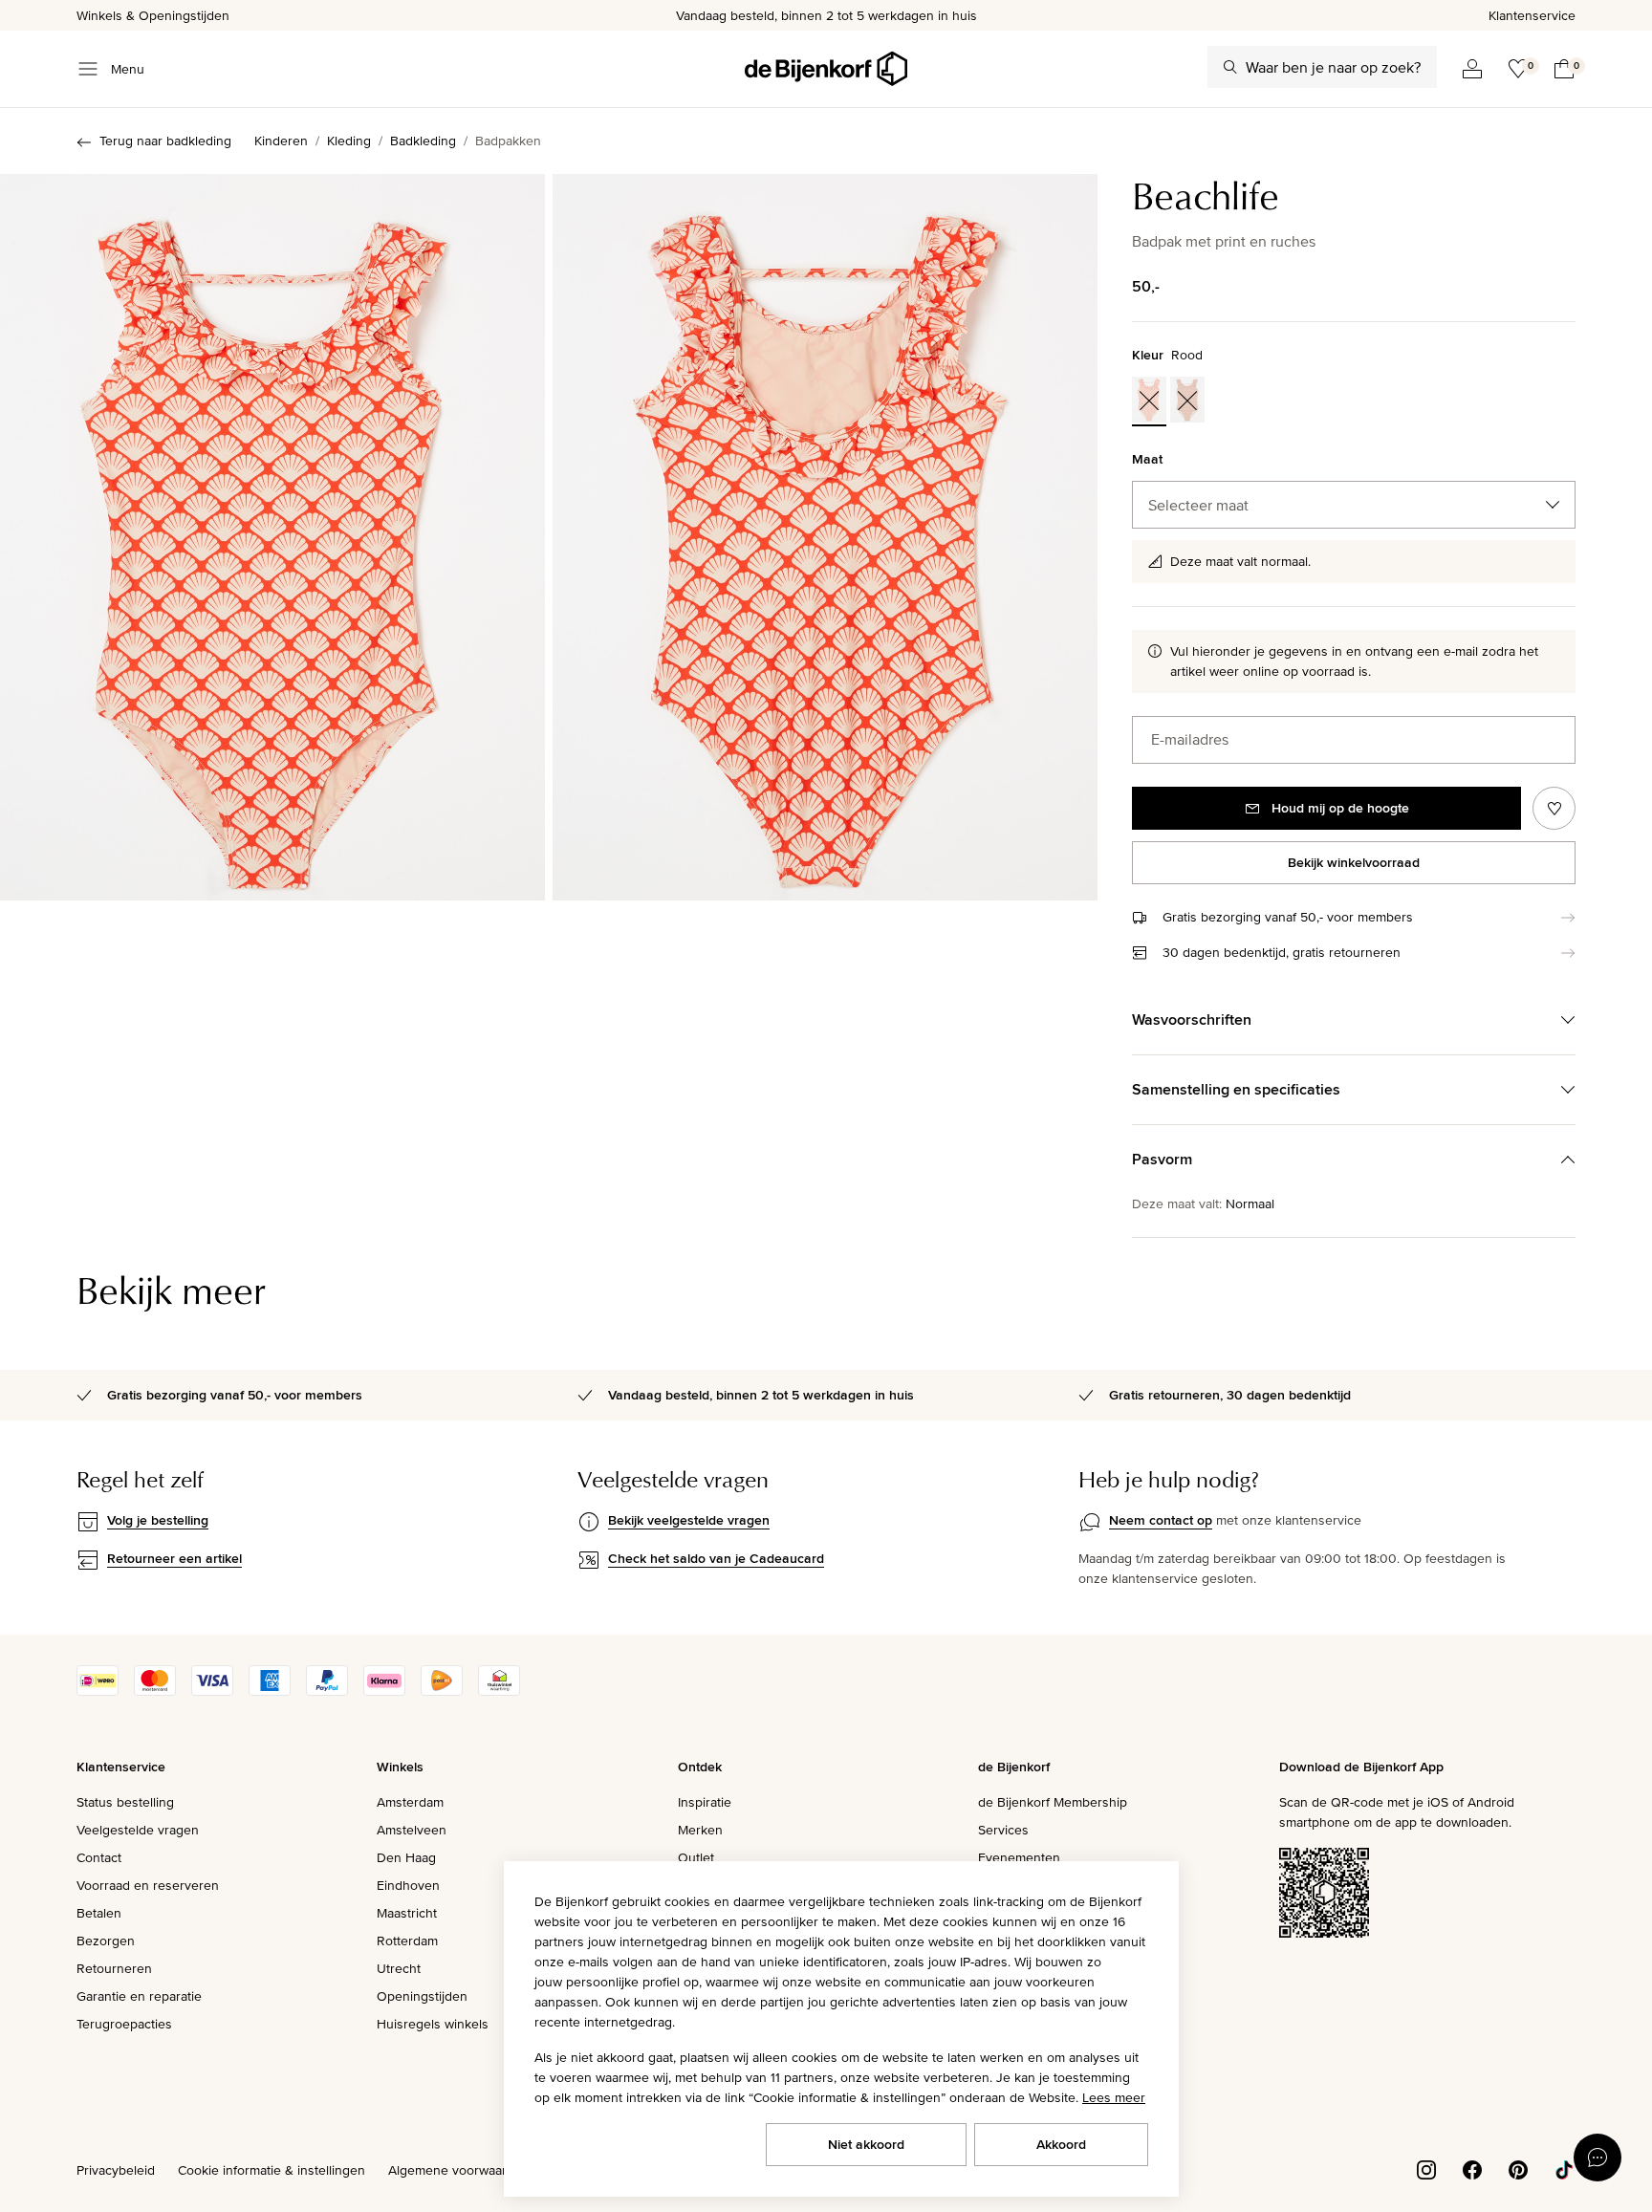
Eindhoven (408, 1885)
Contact (99, 1857)
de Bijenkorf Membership (1053, 1802)
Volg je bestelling (158, 1520)
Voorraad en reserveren (148, 1885)
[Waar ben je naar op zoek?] (1230, 67)
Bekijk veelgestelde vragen (689, 1520)
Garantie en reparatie (139, 1996)
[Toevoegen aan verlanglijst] (1554, 808)
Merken (700, 1830)
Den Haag (406, 1857)
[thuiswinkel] (499, 1691)
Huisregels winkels (433, 2024)
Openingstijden (422, 1996)
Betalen (99, 1913)
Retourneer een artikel (174, 1558)
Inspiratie (705, 1802)
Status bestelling (125, 1802)
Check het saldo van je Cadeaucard (716, 1558)
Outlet (696, 1857)
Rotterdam (407, 1941)
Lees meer (1114, 2097)
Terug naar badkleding (165, 141)
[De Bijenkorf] (826, 69)
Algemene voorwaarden (459, 2170)
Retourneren (114, 1968)
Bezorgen (106, 1941)
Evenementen (1019, 1857)
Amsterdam (410, 1802)
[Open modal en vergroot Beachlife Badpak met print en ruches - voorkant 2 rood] (825, 537)
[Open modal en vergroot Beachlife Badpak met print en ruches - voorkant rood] (272, 537)
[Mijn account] (1472, 69)
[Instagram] (1426, 2168)
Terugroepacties (124, 2024)
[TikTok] (1564, 2168)
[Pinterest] (1518, 2168)
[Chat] (1598, 2158)
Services (1003, 1830)
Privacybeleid (116, 2170)
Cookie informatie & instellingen (272, 2170)
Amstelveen (412, 1830)
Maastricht (407, 1913)
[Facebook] (1472, 2168)
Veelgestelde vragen (138, 1830)
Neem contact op (1161, 1520)
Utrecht (399, 1968)
